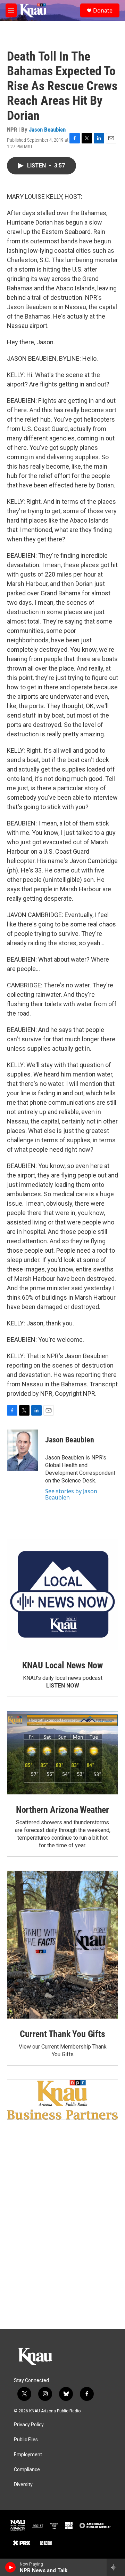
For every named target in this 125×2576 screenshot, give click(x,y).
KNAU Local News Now (62, 1665)
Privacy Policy (29, 2425)
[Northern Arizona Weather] (62, 1753)
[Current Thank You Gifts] (62, 1945)
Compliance (27, 2470)
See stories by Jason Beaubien (71, 1494)
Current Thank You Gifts (62, 2034)
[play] (11, 2567)
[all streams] (116, 2567)
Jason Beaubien (47, 130)
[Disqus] (62, 2235)
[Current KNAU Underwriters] (62, 2100)
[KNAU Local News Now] (62, 1595)
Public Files (26, 2440)
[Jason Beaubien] (23, 1450)
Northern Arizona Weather (62, 1810)
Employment (28, 2455)
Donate (103, 10)
